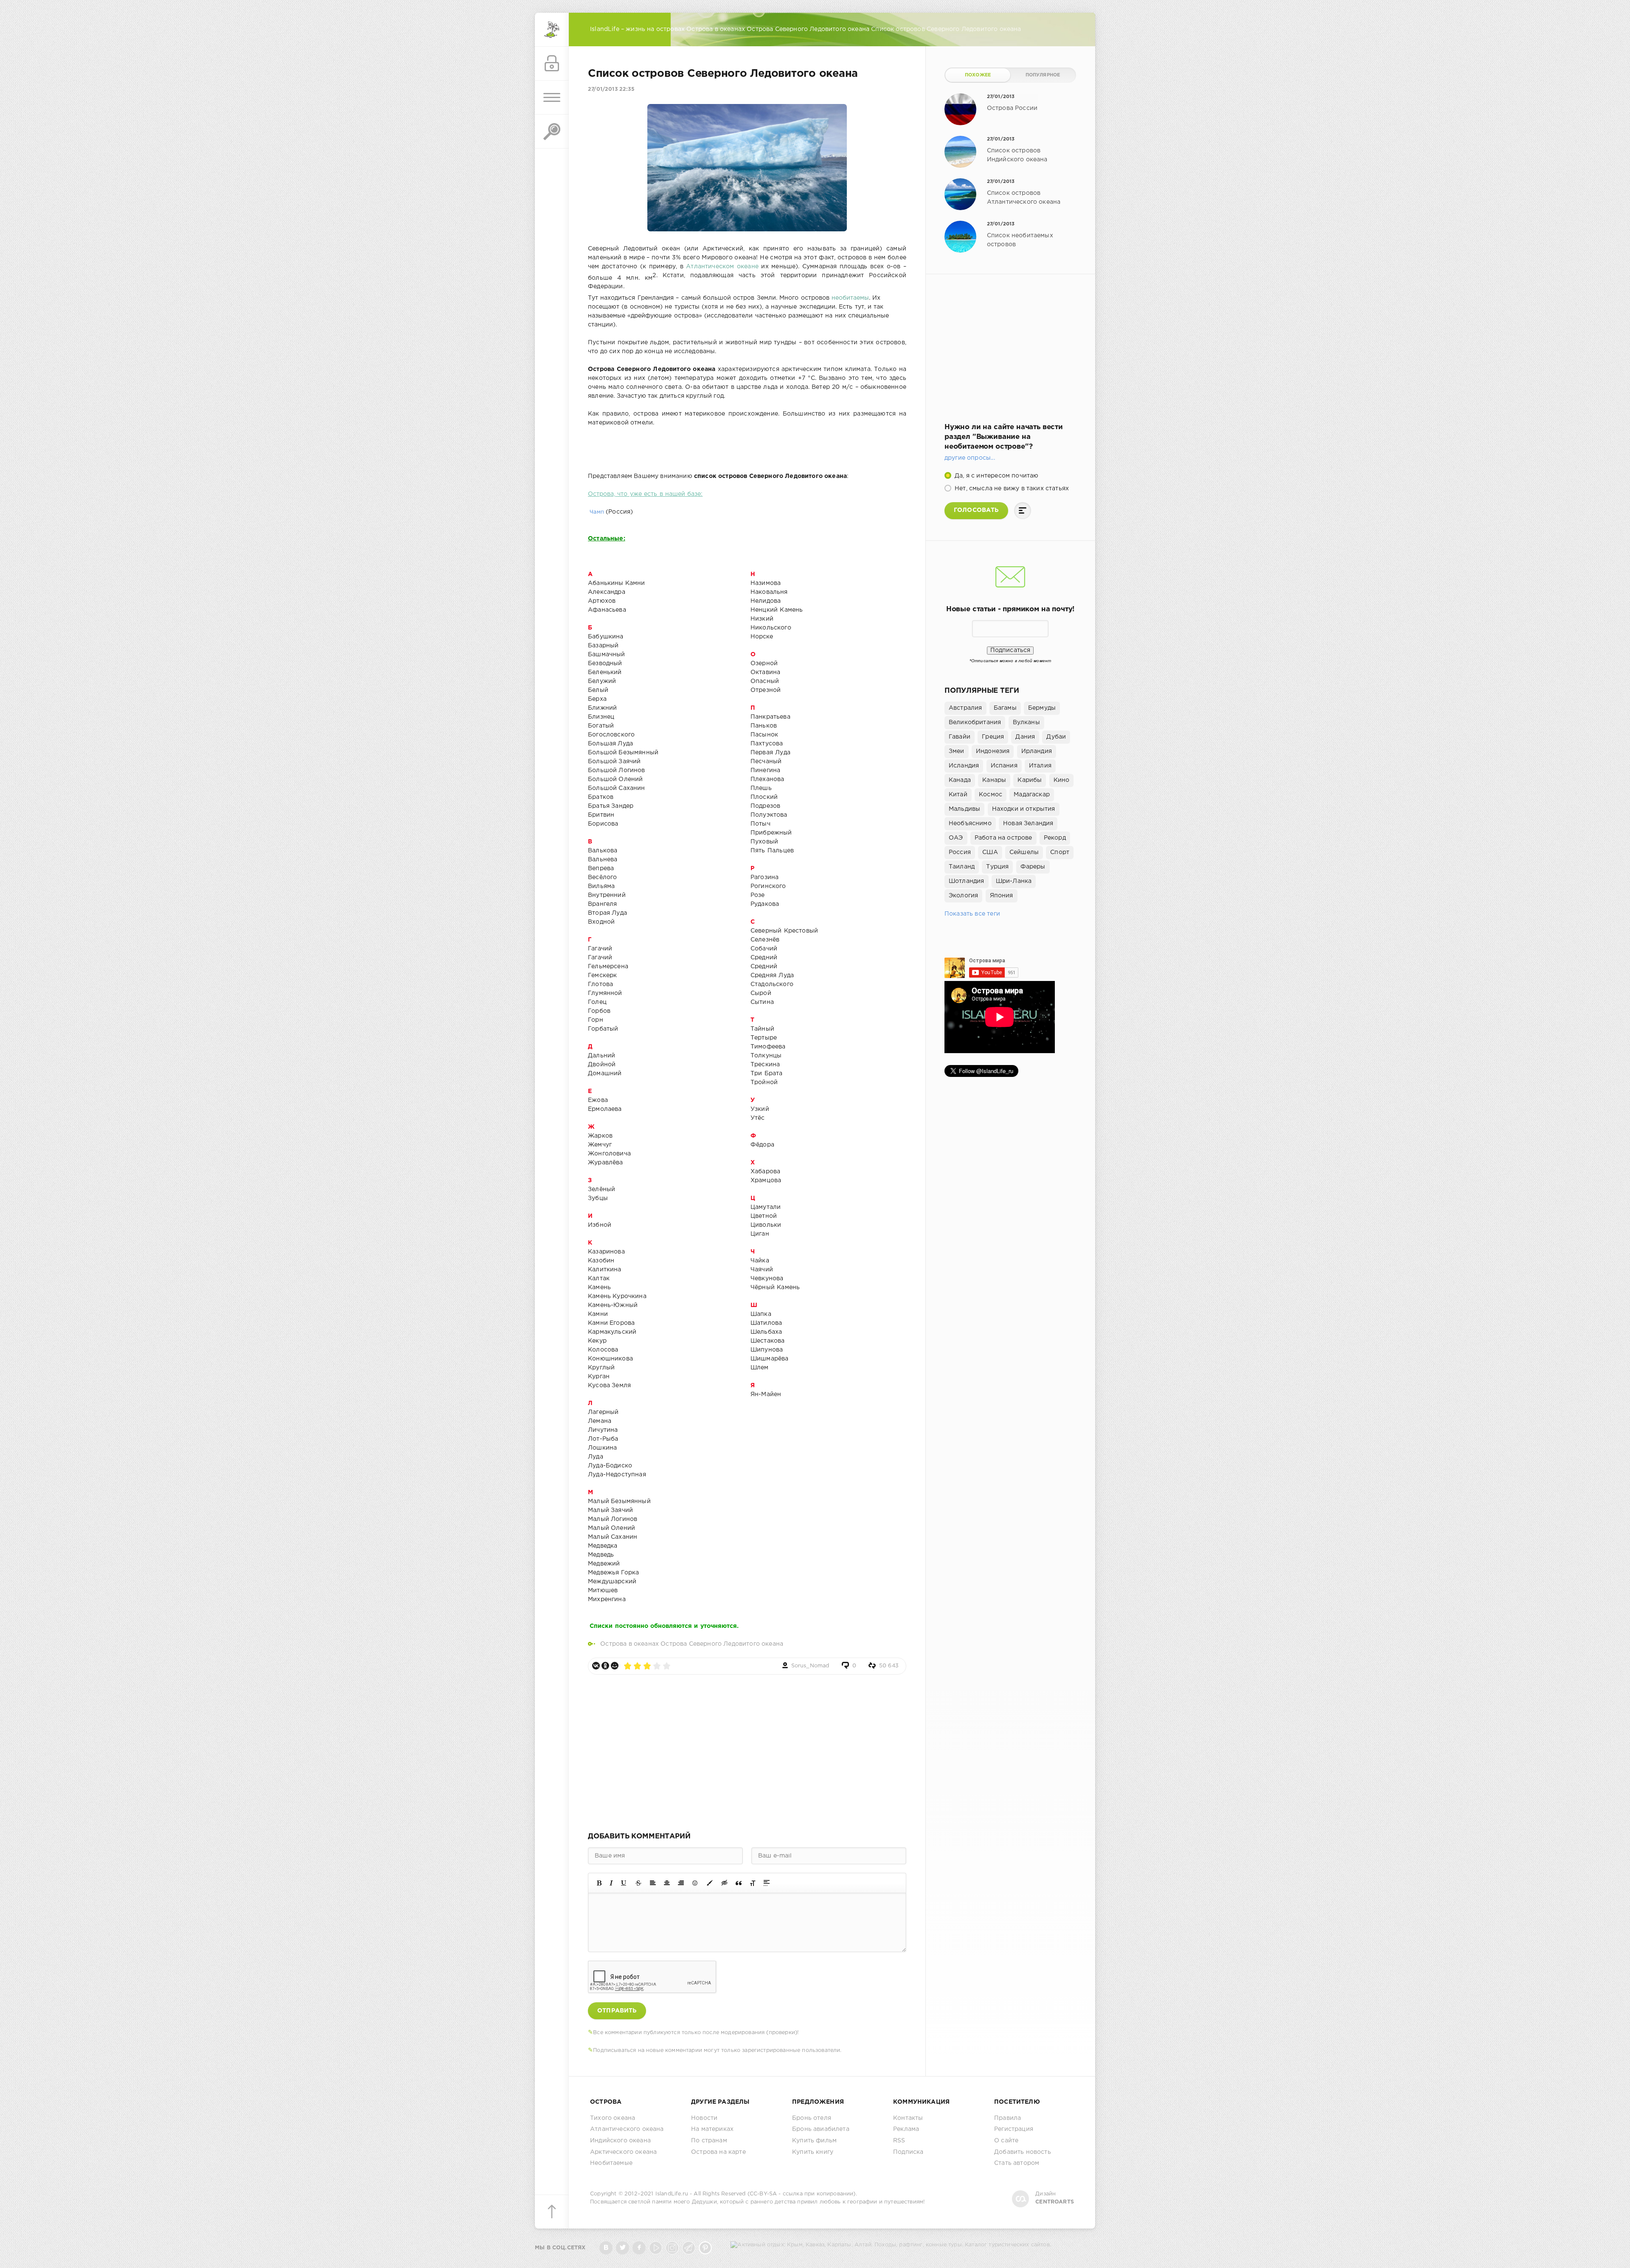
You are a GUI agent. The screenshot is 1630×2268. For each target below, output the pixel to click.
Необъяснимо (970, 823)
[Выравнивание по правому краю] (681, 1883)
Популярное (1043, 75)
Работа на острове (1003, 838)
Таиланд (962, 867)
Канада (960, 780)
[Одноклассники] (605, 1666)
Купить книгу (813, 2152)
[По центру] (667, 1883)
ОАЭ (956, 838)
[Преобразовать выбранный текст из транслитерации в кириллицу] (753, 1883)
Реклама (906, 2129)
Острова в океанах (630, 1644)
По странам (709, 2141)
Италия (1040, 766)
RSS (899, 2141)
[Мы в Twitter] (622, 2248)
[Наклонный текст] (611, 1883)
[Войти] (552, 64)
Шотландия (967, 881)
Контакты (908, 2118)
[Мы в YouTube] (656, 2248)
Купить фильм (814, 2141)
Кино (1062, 780)
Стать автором (1017, 2163)
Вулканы (1026, 722)
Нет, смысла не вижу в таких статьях (1011, 489)
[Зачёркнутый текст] (638, 1883)
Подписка (908, 2152)
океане (746, 267)
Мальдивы (964, 809)
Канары (994, 780)
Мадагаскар (1032, 795)
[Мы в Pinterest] (705, 2248)
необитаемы (850, 298)
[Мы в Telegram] (689, 2248)
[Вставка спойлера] (767, 1883)
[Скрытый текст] (725, 1883)
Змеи (957, 751)
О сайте (1006, 2141)
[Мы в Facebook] (639, 2248)
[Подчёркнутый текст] (624, 1883)
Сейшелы (1024, 852)
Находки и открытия (1024, 809)
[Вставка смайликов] (695, 1883)
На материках (712, 2129)
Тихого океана (613, 2118)
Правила (1008, 2118)
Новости (704, 2118)
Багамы (1005, 708)
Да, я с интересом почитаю (996, 476)
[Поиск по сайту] (552, 132)
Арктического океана (623, 2152)
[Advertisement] (747, 1751)
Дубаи (1056, 737)
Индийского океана (620, 2141)
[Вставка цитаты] (739, 1883)
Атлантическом (710, 267)
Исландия (964, 766)
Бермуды (1042, 708)
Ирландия (1037, 751)
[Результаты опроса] (1023, 511)
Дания (1025, 737)
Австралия (965, 708)
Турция (997, 867)
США (990, 852)
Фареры (1033, 867)
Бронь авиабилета (821, 2129)
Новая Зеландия (1028, 823)
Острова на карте (718, 2152)
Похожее (978, 75)
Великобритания (975, 722)
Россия (960, 852)
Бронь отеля (812, 2118)
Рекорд (1055, 838)
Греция (993, 737)
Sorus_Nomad (810, 1666)
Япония (1002, 896)
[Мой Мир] (615, 1666)
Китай (958, 795)
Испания (1004, 766)
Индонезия (993, 751)
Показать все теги (972, 914)
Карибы (1030, 780)
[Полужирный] (599, 1883)
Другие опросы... (970, 458)
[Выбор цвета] (710, 1883)
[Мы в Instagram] (672, 2248)
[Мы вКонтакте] (606, 2248)
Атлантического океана (627, 2129)
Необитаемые (611, 2163)
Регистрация (1014, 2129)
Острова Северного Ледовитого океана (722, 1644)
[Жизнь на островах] (552, 30)
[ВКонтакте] (596, 1666)
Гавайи (960, 737)
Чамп (596, 512)
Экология (963, 896)
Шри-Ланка (1014, 881)
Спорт (1060, 852)
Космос (991, 795)
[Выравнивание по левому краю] (653, 1883)
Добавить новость (1023, 2152)
